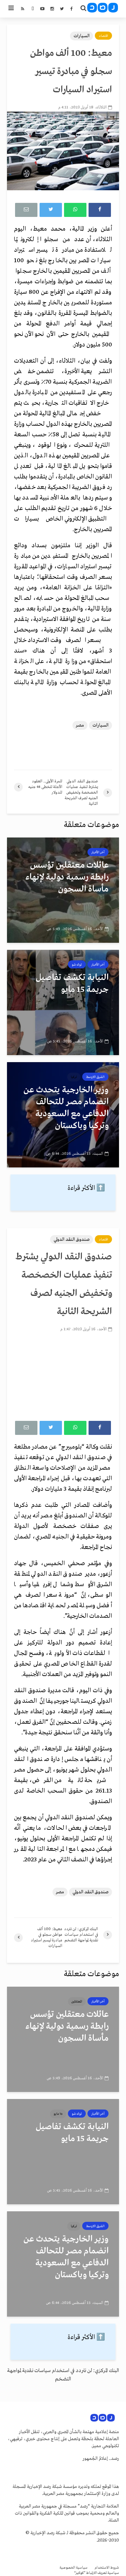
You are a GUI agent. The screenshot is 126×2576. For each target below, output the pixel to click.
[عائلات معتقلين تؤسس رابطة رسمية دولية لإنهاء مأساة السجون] (63, 890)
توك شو (77, 965)
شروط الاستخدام (107, 2568)
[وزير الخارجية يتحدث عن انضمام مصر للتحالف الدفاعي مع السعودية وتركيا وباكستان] (63, 1115)
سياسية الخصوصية (73, 2568)
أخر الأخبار (98, 852)
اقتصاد (103, 36)
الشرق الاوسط (95, 1077)
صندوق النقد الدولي (72, 1240)
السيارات (82, 36)
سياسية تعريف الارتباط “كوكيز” (97, 2573)
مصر (80, 725)
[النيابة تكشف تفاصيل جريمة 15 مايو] (63, 1002)
